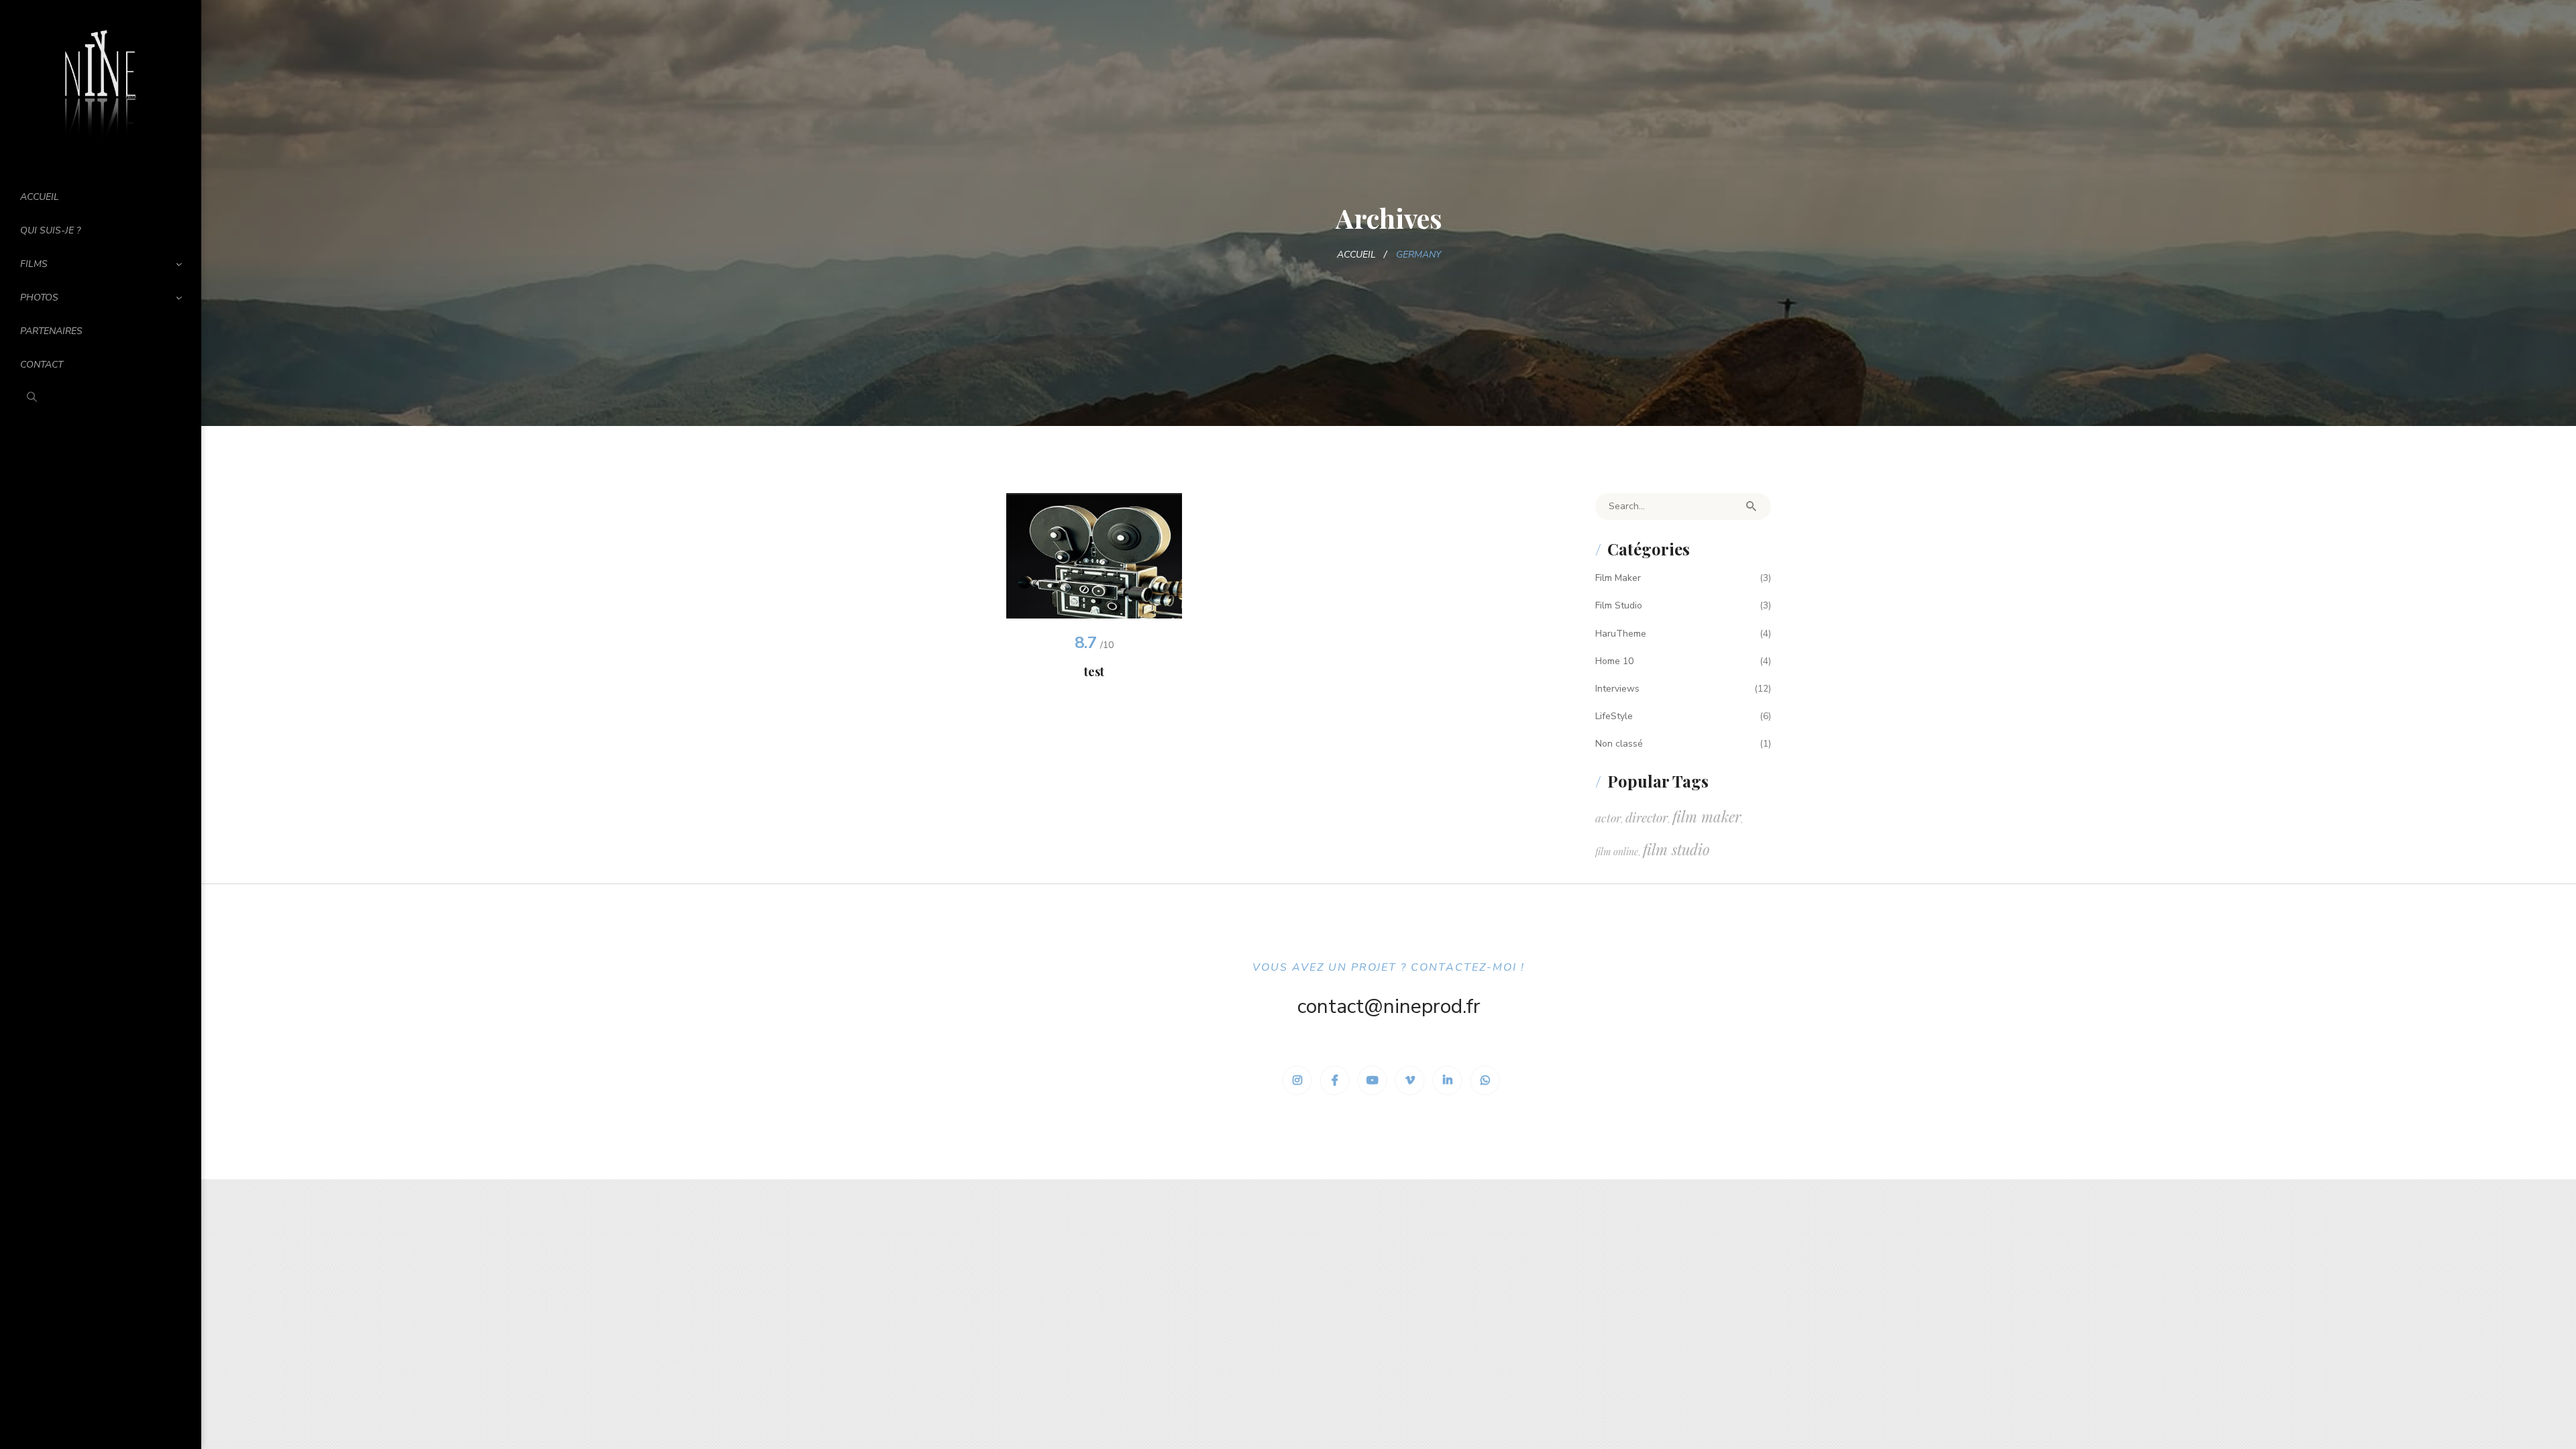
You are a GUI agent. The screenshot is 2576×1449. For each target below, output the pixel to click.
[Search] (1751, 506)
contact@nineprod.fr (1389, 1007)
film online (1617, 852)
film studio (1676, 849)
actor (1608, 817)
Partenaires (51, 331)
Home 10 (1614, 661)
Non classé (1619, 744)
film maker (1707, 816)
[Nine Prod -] (101, 83)
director (1647, 817)
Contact (42, 365)
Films (34, 264)
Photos (39, 298)
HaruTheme (1621, 634)
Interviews (1617, 689)
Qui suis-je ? (50, 230)
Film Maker (1618, 578)
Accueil (40, 197)
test (1094, 672)
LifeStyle (1614, 716)
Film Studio (1619, 605)
